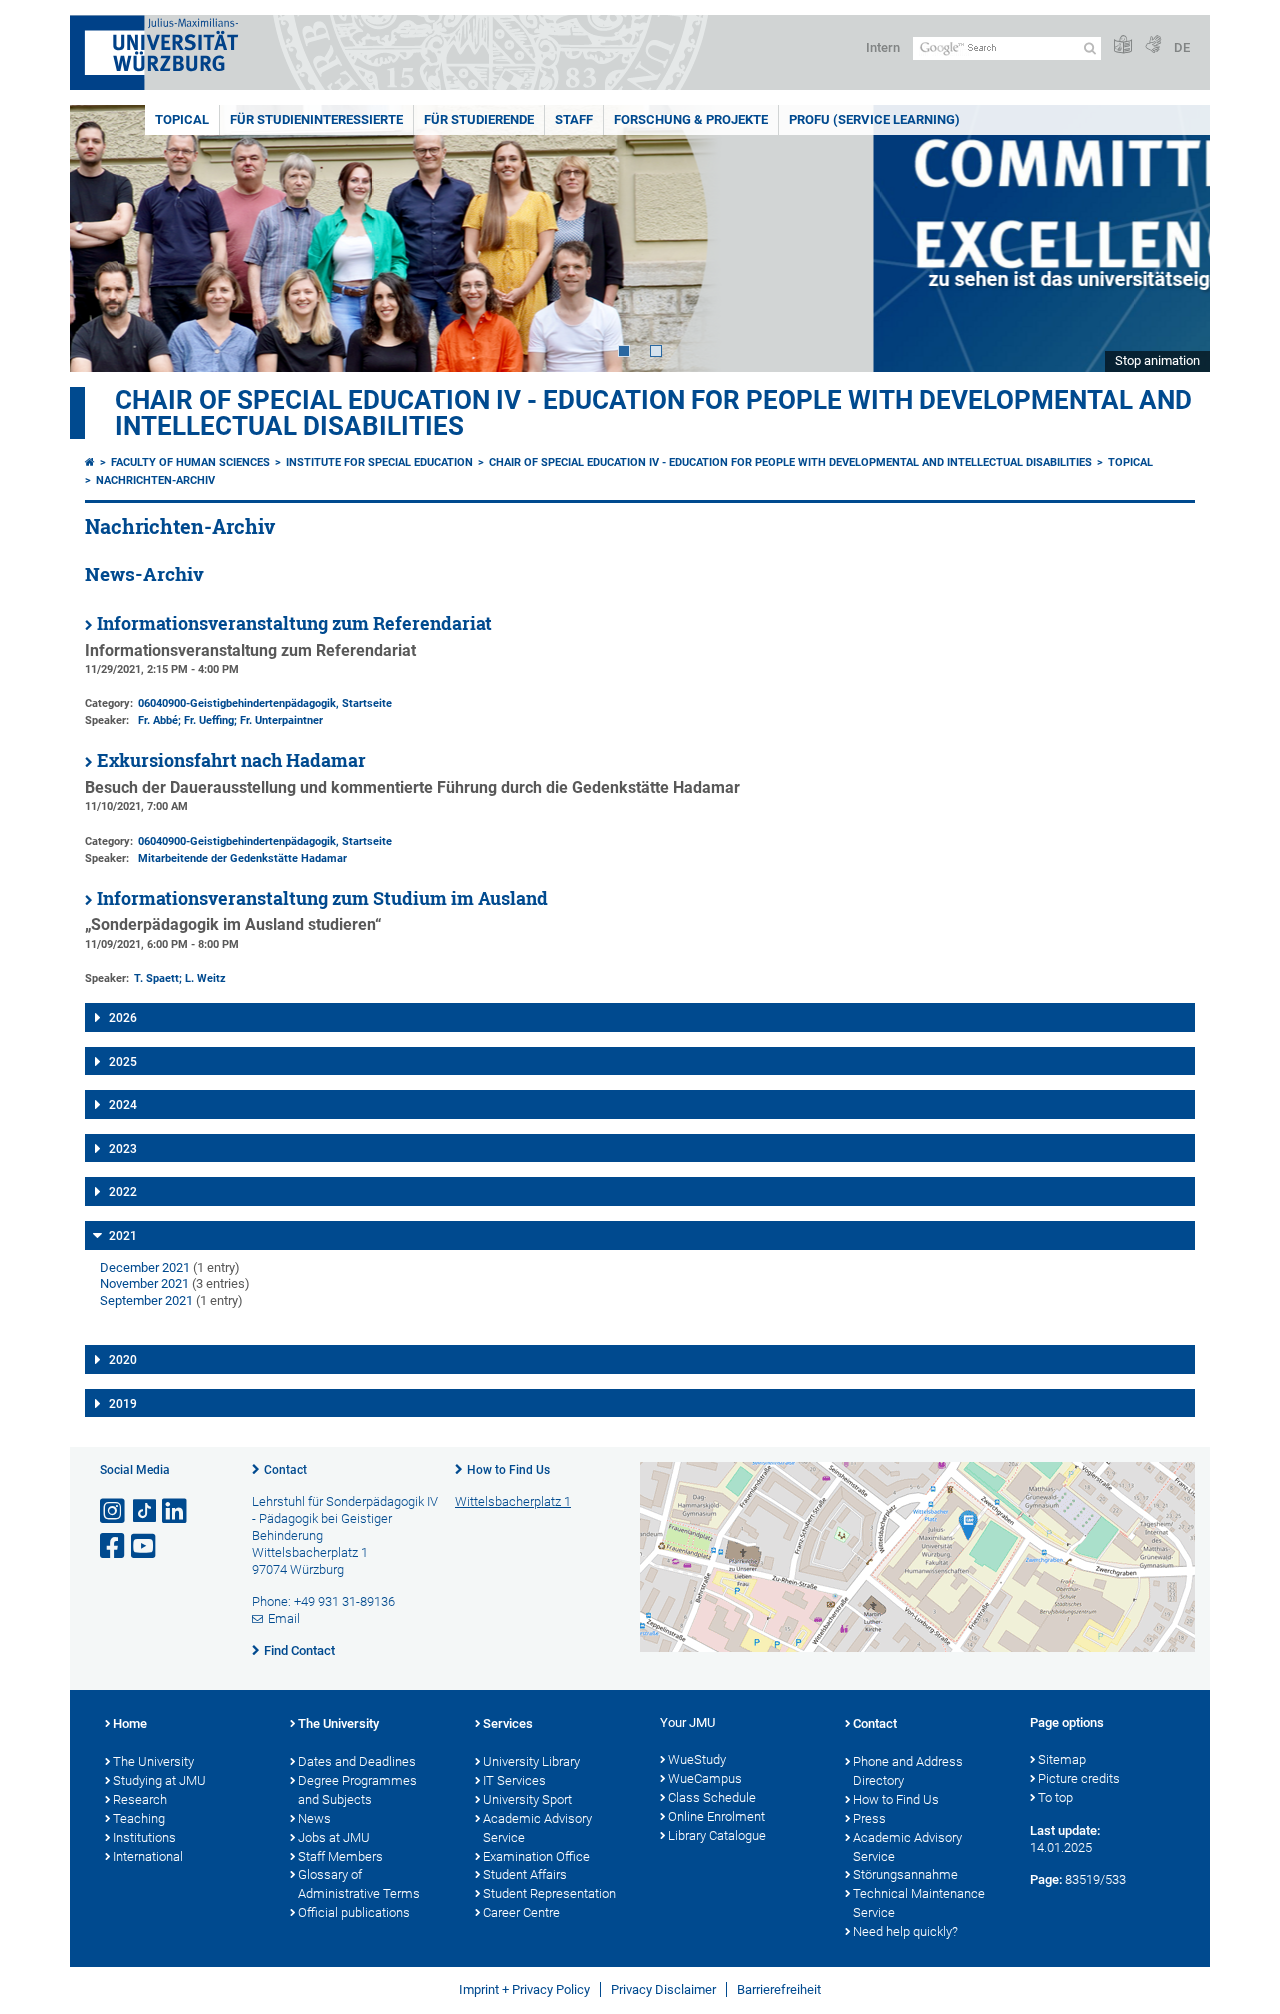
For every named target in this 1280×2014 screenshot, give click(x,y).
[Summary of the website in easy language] (1123, 45)
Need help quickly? (905, 1931)
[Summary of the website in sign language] (1153, 45)
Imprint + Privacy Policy (524, 1989)
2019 (123, 1404)
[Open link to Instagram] (114, 1511)
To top (1055, 1797)
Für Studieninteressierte (316, 119)
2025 (123, 1062)
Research (140, 1799)
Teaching (139, 1818)
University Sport (527, 1799)
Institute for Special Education (379, 462)
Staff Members (340, 1856)
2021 (123, 1236)
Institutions (144, 1837)
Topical (182, 119)
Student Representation (549, 1893)
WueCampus (705, 1778)
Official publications (354, 1912)
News (314, 1818)
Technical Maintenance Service (919, 1903)
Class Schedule (712, 1797)
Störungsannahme (905, 1874)
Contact (285, 1470)
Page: (1046, 1879)
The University (153, 1761)
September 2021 (146, 1300)
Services (508, 1723)
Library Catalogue (717, 1835)
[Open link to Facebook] (114, 1546)
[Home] (90, 462)
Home (130, 1723)
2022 (123, 1192)
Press (869, 1818)
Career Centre (521, 1912)
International (148, 1856)
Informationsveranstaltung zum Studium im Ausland (322, 898)
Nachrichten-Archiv (155, 480)
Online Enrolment (716, 1816)
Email (284, 1618)
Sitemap (1062, 1759)
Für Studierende (479, 119)
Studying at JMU (159, 1780)
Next (1175, 238)
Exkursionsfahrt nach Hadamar (231, 760)
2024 (123, 1105)
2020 (123, 1360)
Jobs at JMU (334, 1837)
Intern (883, 47)
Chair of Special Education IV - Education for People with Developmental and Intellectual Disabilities (653, 413)
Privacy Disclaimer (663, 1989)
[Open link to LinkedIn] (176, 1511)
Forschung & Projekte (691, 119)
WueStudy (697, 1759)
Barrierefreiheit (779, 1989)
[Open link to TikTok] (145, 1511)
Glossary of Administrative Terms (359, 1884)
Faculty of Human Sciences (190, 462)
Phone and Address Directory (908, 1771)
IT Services (514, 1780)
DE (1182, 47)
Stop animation (1157, 360)
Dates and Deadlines (357, 1761)
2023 (123, 1149)
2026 (123, 1018)
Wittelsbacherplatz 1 (513, 1501)
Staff (574, 119)
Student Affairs (525, 1874)
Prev (105, 238)
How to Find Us (508, 1470)
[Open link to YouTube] (145, 1546)
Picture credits (1079, 1778)
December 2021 (145, 1267)
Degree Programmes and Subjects (357, 1790)
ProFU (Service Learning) (874, 119)
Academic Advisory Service (537, 1828)
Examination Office (536, 1856)
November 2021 (144, 1283)
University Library (531, 1761)
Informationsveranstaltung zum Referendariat (294, 623)
